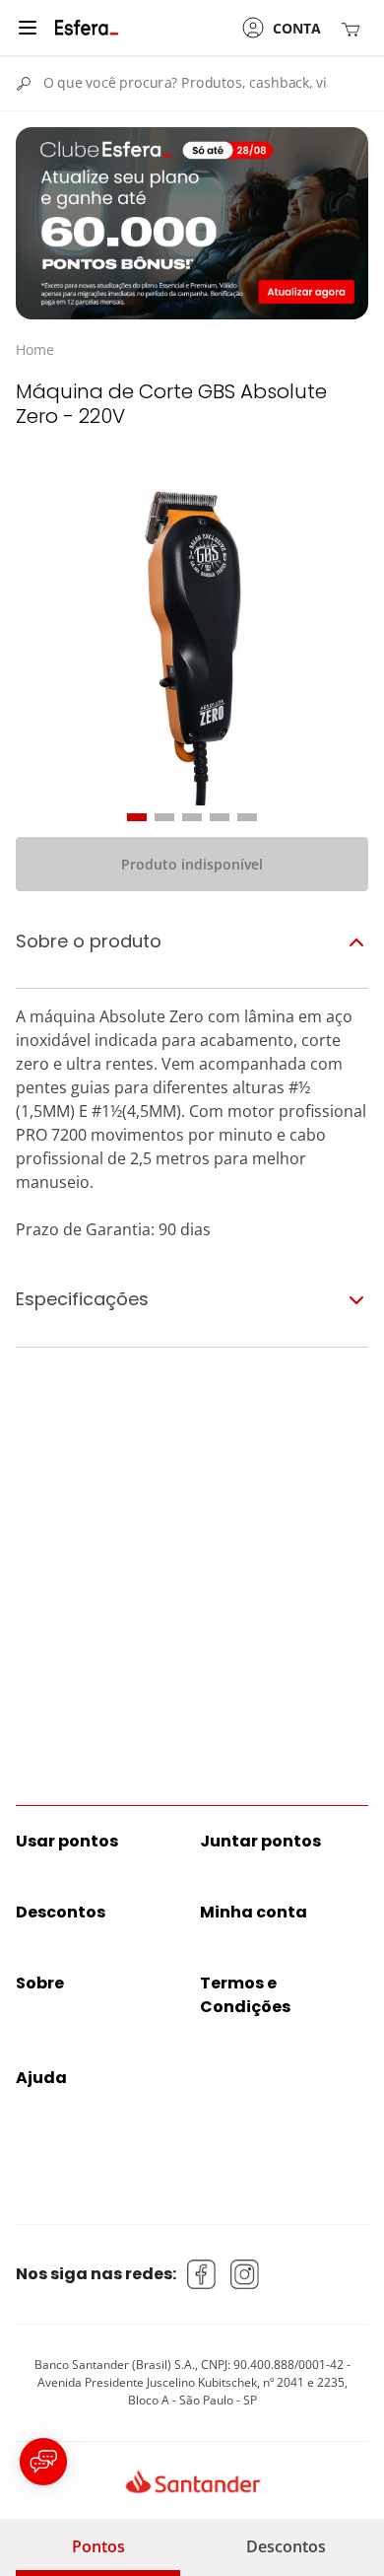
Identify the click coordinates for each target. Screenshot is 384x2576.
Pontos (98, 2546)
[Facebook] (202, 2274)
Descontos (286, 2546)
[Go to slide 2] (164, 817)
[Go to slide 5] (247, 817)
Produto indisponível (192, 864)
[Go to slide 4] (220, 817)
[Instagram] (245, 2274)
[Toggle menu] (28, 28)
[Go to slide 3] (192, 817)
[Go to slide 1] (137, 817)
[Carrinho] (354, 28)
